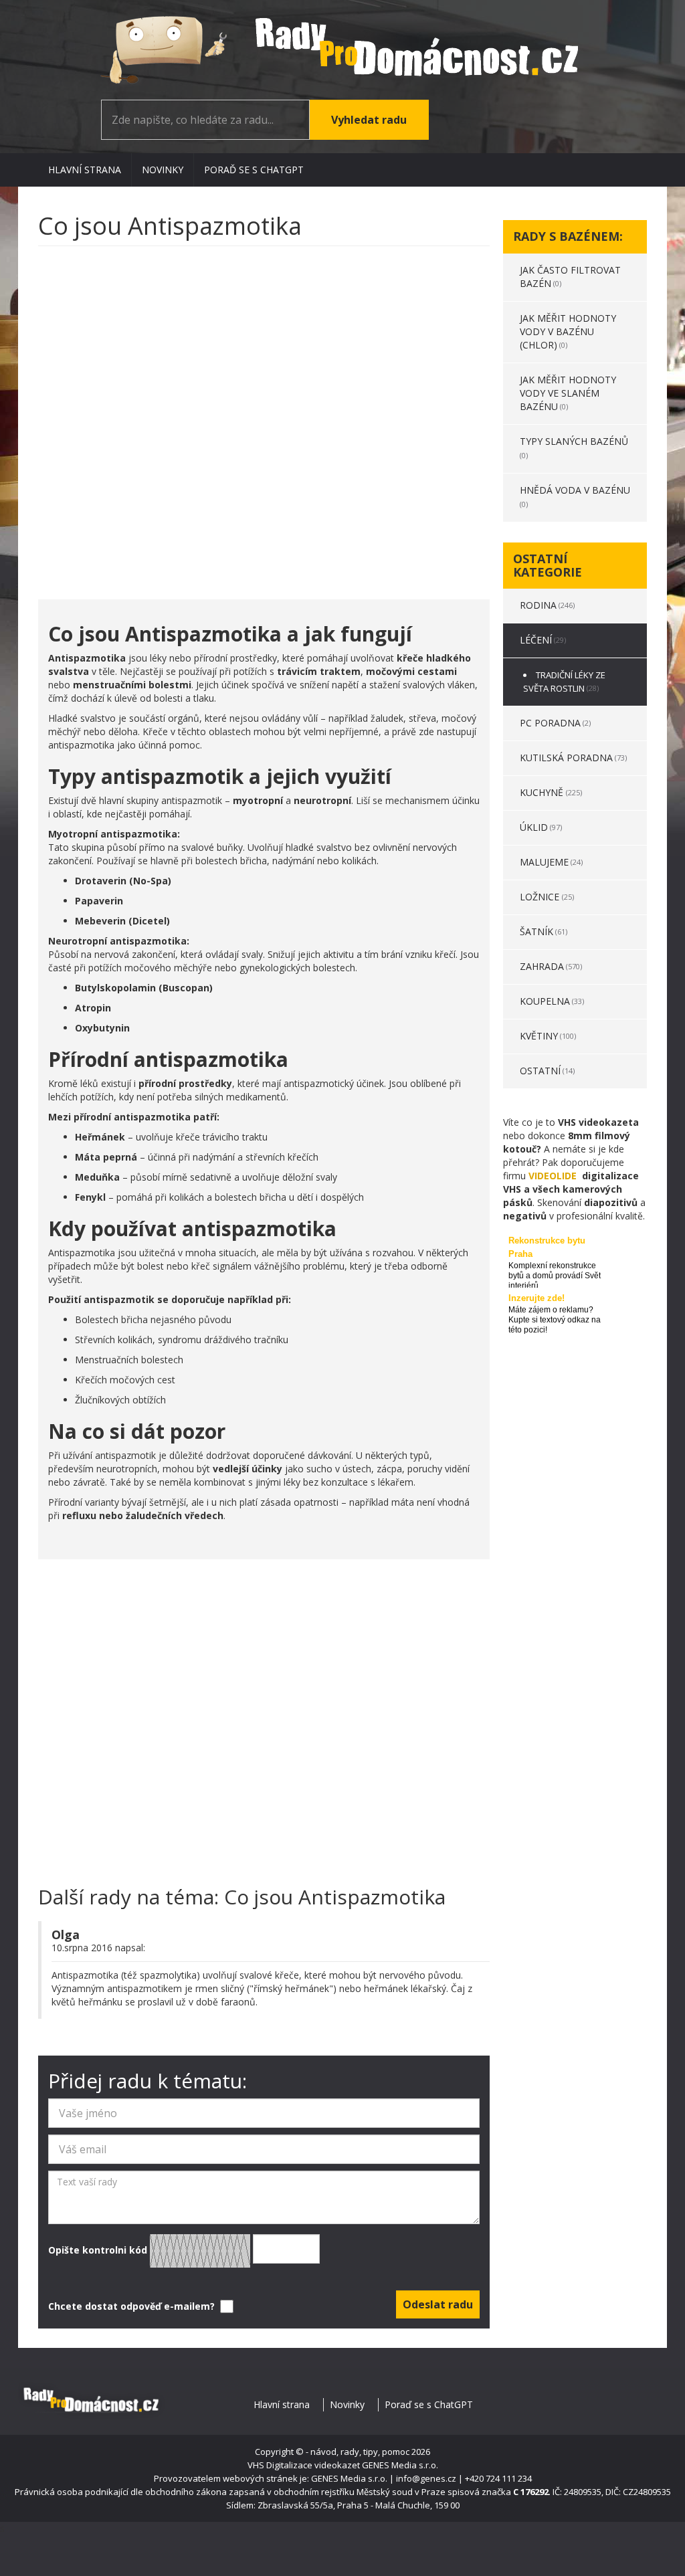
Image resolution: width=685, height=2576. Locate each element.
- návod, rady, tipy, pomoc (358, 2452)
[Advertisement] (264, 416)
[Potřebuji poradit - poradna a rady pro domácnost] (342, 50)
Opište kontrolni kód (99, 2249)
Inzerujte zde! (536, 1298)
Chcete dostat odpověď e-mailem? (133, 2306)
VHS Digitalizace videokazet (304, 2465)
